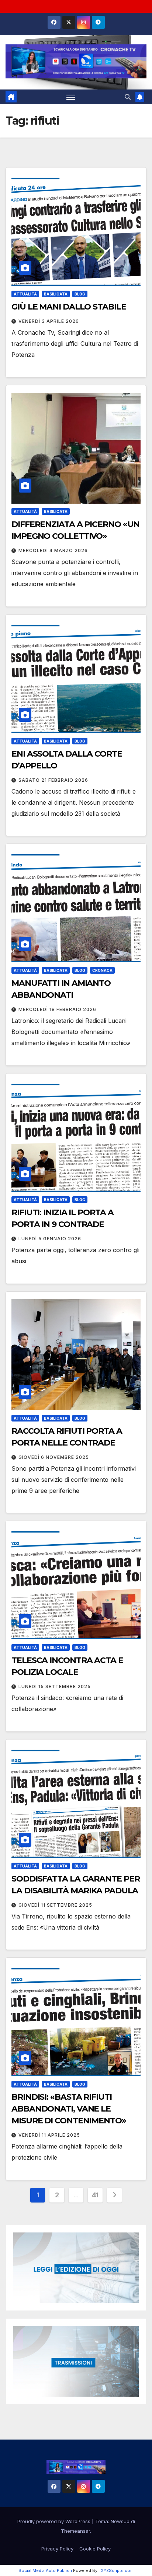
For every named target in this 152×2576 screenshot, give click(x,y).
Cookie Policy (95, 2549)
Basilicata (56, 294)
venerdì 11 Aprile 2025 (49, 2135)
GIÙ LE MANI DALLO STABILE (69, 307)
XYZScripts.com (117, 2570)
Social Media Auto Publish (45, 2570)
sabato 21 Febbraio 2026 (53, 780)
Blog (80, 294)
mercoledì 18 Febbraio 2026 (57, 1009)
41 (95, 2195)
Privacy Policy (57, 2549)
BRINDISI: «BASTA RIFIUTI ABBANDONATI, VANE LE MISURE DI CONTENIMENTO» (69, 2109)
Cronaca (102, 970)
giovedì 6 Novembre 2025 (54, 1457)
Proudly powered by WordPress (55, 2521)
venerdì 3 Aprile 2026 (49, 321)
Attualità (25, 294)
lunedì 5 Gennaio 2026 (50, 1239)
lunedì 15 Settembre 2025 (55, 1686)
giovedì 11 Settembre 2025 (55, 1905)
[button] (128, 97)
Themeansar (75, 2531)
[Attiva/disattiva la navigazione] (71, 97)
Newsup (120, 2521)
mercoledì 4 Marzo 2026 (53, 550)
